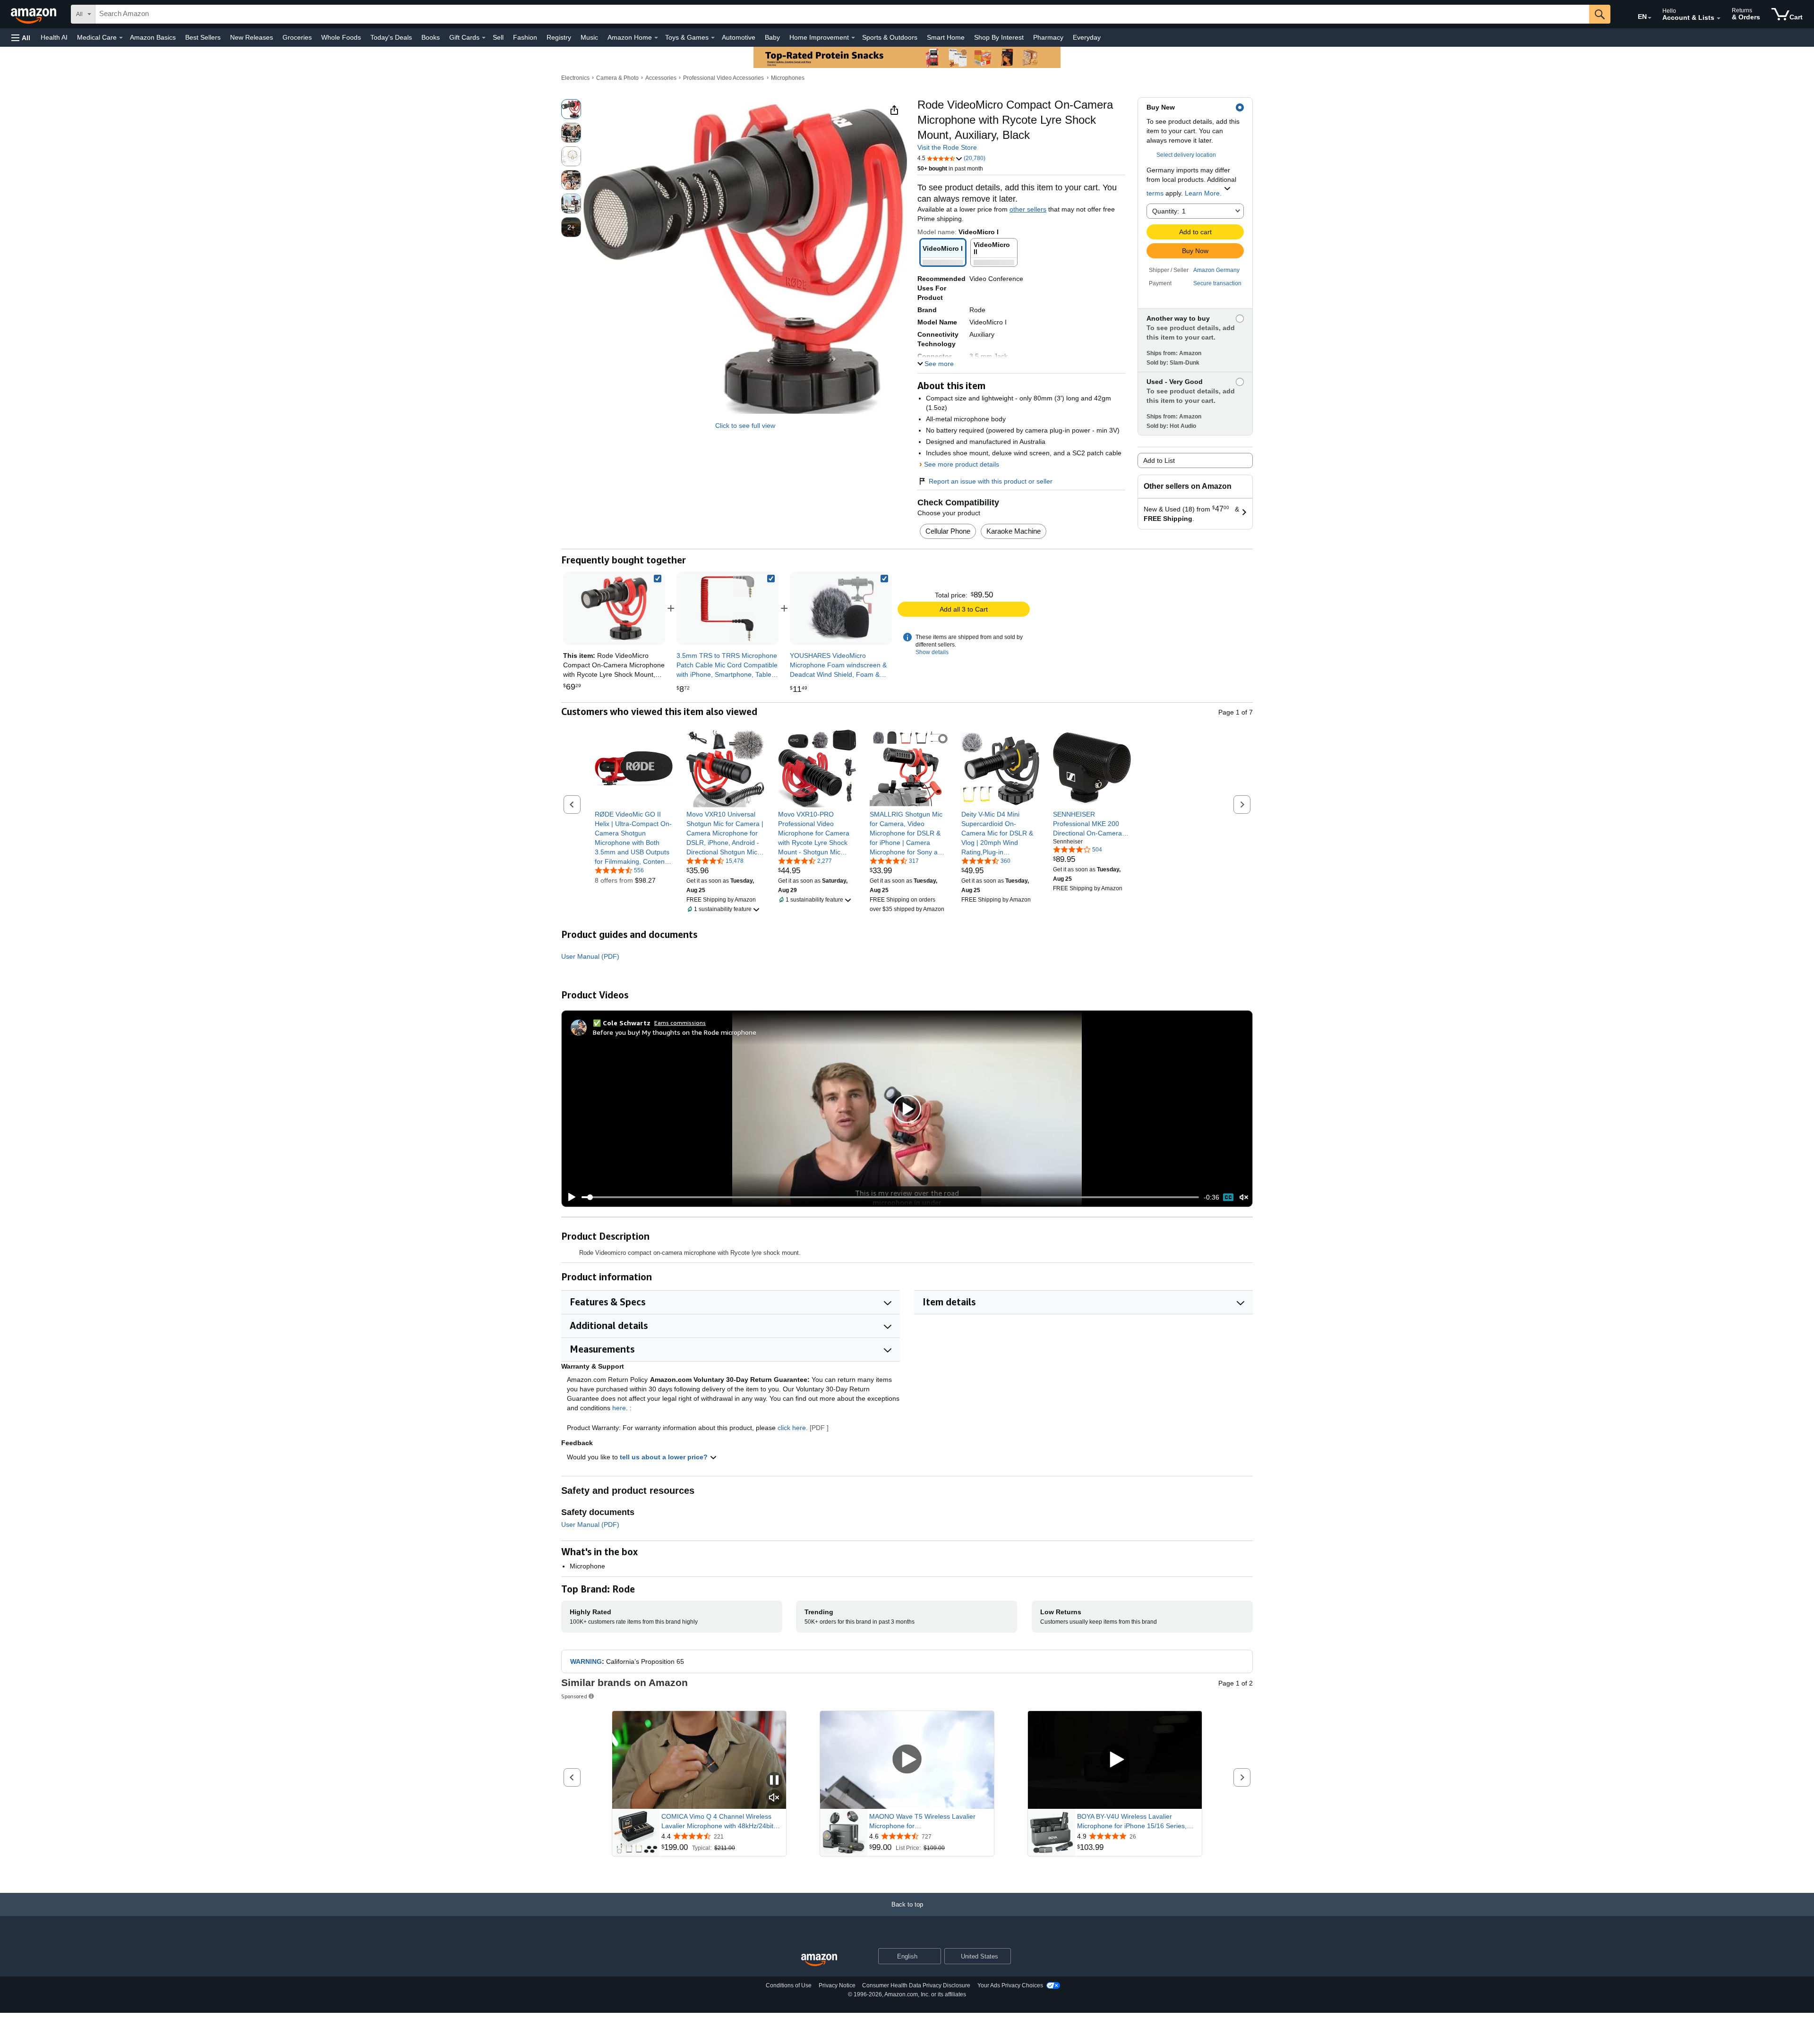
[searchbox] (842, 14)
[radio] (571, 109)
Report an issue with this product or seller (991, 481)
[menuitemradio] (1228, 1197)
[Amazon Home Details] (656, 38)
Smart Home (946, 37)
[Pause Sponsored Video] (774, 1781)
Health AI (54, 37)
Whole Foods (341, 37)
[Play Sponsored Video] (907, 1760)
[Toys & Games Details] (713, 38)
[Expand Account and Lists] (1719, 18)
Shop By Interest (999, 37)
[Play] (569, 1197)
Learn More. (1203, 193)
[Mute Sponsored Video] (774, 1798)
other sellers (1028, 209)
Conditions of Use (789, 1985)
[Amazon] (34, 14)
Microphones (788, 78)
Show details (932, 652)
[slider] (890, 1197)
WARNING (586, 1661)
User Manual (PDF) (590, 956)
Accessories (661, 78)
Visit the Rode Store (947, 147)
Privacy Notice (837, 1985)
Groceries (297, 37)
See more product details (962, 464)
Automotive (739, 37)
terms (1155, 193)
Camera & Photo (617, 78)
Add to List (1159, 460)
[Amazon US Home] (819, 1960)
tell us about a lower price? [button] (665, 1457)
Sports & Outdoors (890, 37)
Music (589, 37)
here (619, 1408)
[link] (727, 608)
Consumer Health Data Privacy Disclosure (916, 1985)
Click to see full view (745, 426)
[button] (21, 38)
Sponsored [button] (574, 1696)
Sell (498, 37)
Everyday (1087, 37)
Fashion (525, 37)
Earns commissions (680, 1023)
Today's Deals (391, 37)
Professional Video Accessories (723, 78)
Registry (559, 37)
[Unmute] (1244, 1197)
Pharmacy (1048, 37)
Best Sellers (203, 37)
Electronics (575, 78)
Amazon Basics (153, 37)
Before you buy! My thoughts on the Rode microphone (675, 1032)
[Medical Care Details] (121, 38)
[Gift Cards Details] (484, 38)
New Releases (252, 37)
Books (431, 37)
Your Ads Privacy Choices (1010, 1985)
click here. (793, 1428)
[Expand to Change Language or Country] (1650, 18)
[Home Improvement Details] (853, 38)
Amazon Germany (1216, 270)
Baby (772, 37)
